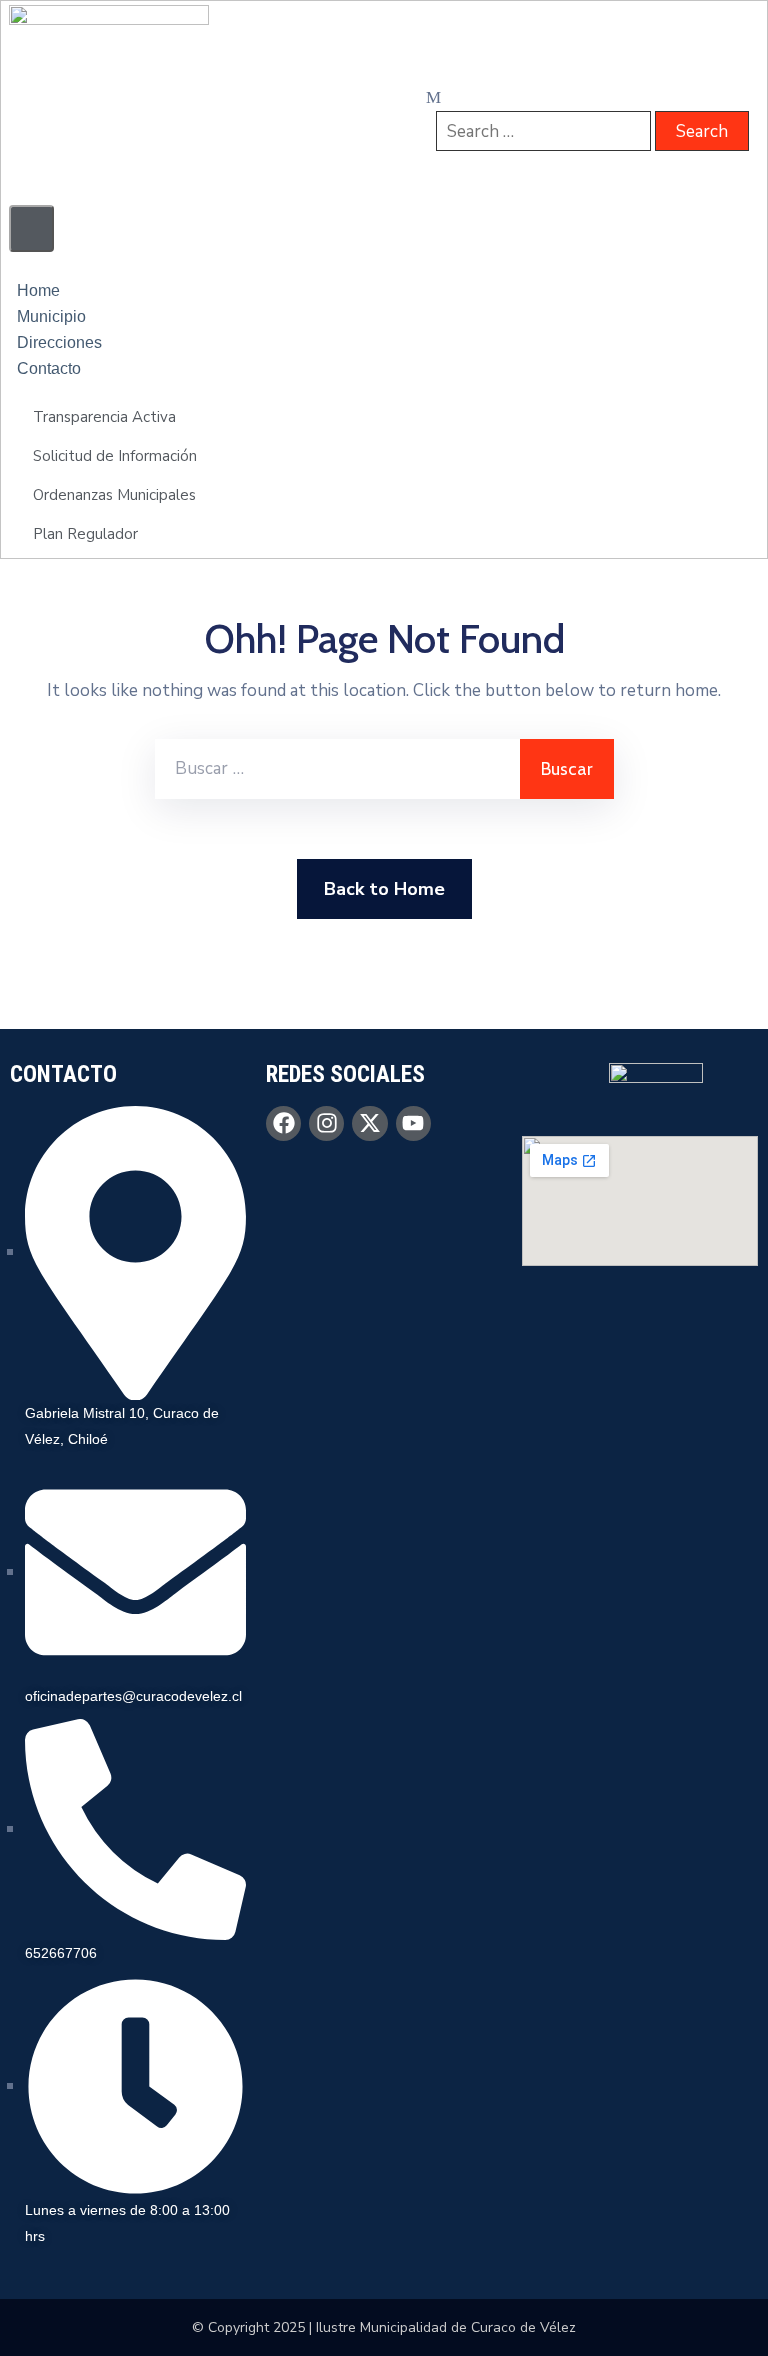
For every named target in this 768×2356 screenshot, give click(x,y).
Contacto (49, 368)
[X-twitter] (369, 1123)
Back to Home (384, 889)
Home (38, 290)
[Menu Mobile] (31, 228)
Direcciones (59, 342)
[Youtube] (413, 1123)
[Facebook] (283, 1123)
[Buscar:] (337, 769)
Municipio (51, 316)
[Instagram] (326, 1123)
